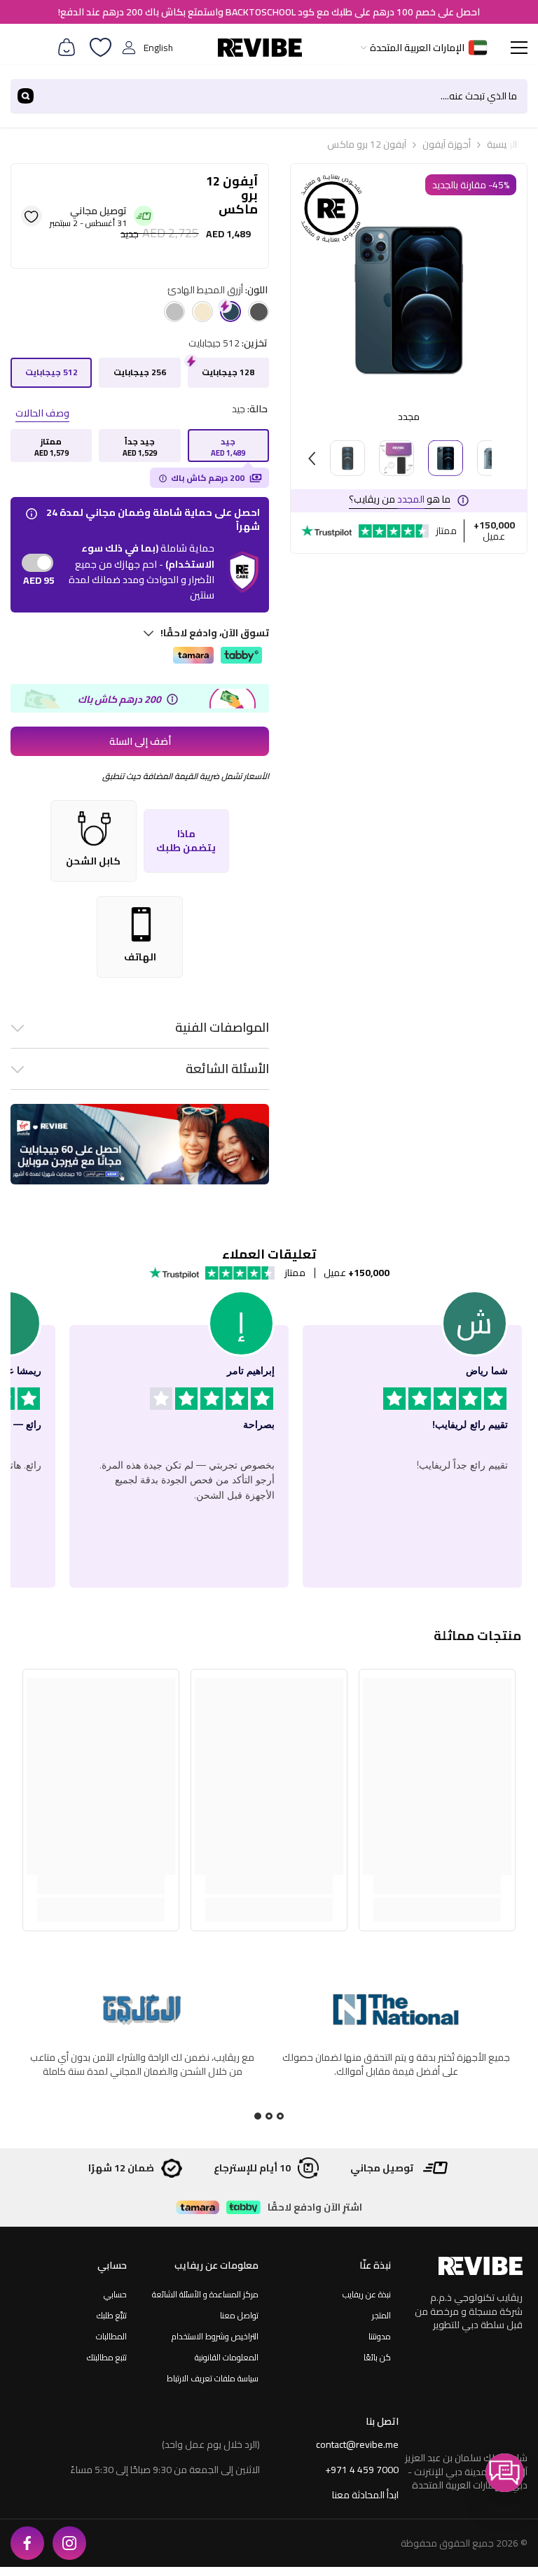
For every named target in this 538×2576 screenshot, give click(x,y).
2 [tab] (269, 2116)
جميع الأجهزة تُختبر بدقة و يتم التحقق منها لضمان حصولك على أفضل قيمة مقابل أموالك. (396, 2064)
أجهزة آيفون (447, 144)
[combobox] (284, 96)
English (158, 48)
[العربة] (67, 48)
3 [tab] (258, 2116)
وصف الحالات (42, 413)
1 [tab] (280, 2116)
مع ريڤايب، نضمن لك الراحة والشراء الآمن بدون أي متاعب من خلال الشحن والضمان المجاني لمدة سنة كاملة (142, 2064)
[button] (505, 2473)
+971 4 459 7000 (362, 2470)
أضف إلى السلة (140, 741)
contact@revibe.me (357, 2444)
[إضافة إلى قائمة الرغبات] (32, 216)
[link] (437, 1885)
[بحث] (269, 96)
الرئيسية (502, 144)
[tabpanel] (142, 2051)
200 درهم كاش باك (208, 478)
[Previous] (312, 458)
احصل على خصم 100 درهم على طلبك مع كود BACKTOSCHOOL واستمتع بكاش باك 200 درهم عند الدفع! (269, 12)
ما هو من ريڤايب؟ (400, 499)
